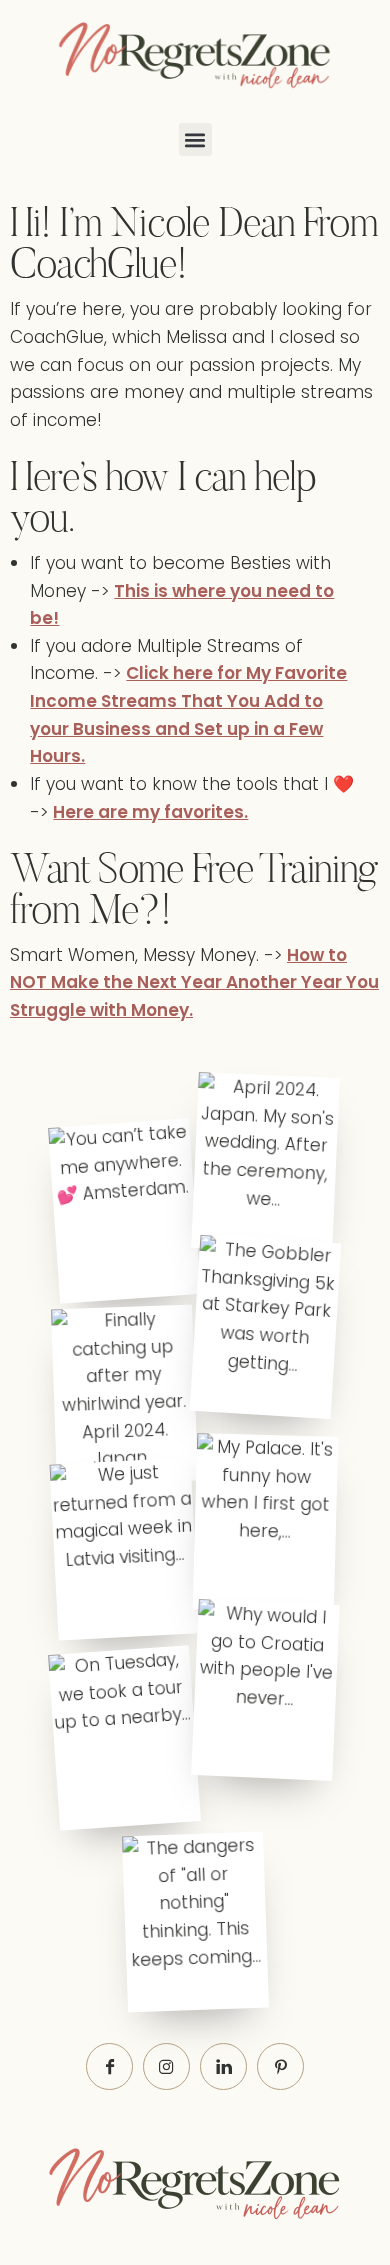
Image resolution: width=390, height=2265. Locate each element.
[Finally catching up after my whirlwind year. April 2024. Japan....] (124, 1394)
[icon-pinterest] (280, 2066)
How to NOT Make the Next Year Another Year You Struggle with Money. (194, 982)
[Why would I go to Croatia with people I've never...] (265, 1690)
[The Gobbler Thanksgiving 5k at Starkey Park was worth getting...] (265, 1327)
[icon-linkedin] (223, 2066)
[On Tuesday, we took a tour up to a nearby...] (124, 1738)
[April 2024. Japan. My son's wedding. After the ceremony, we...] (265, 1163)
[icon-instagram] (166, 2066)
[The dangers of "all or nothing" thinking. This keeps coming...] (195, 1922)
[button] (195, 139)
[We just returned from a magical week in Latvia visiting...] (125, 1548)
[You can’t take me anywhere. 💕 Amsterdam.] (124, 1210)
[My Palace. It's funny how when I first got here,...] (265, 1522)
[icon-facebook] (109, 2066)
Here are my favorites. (150, 812)
